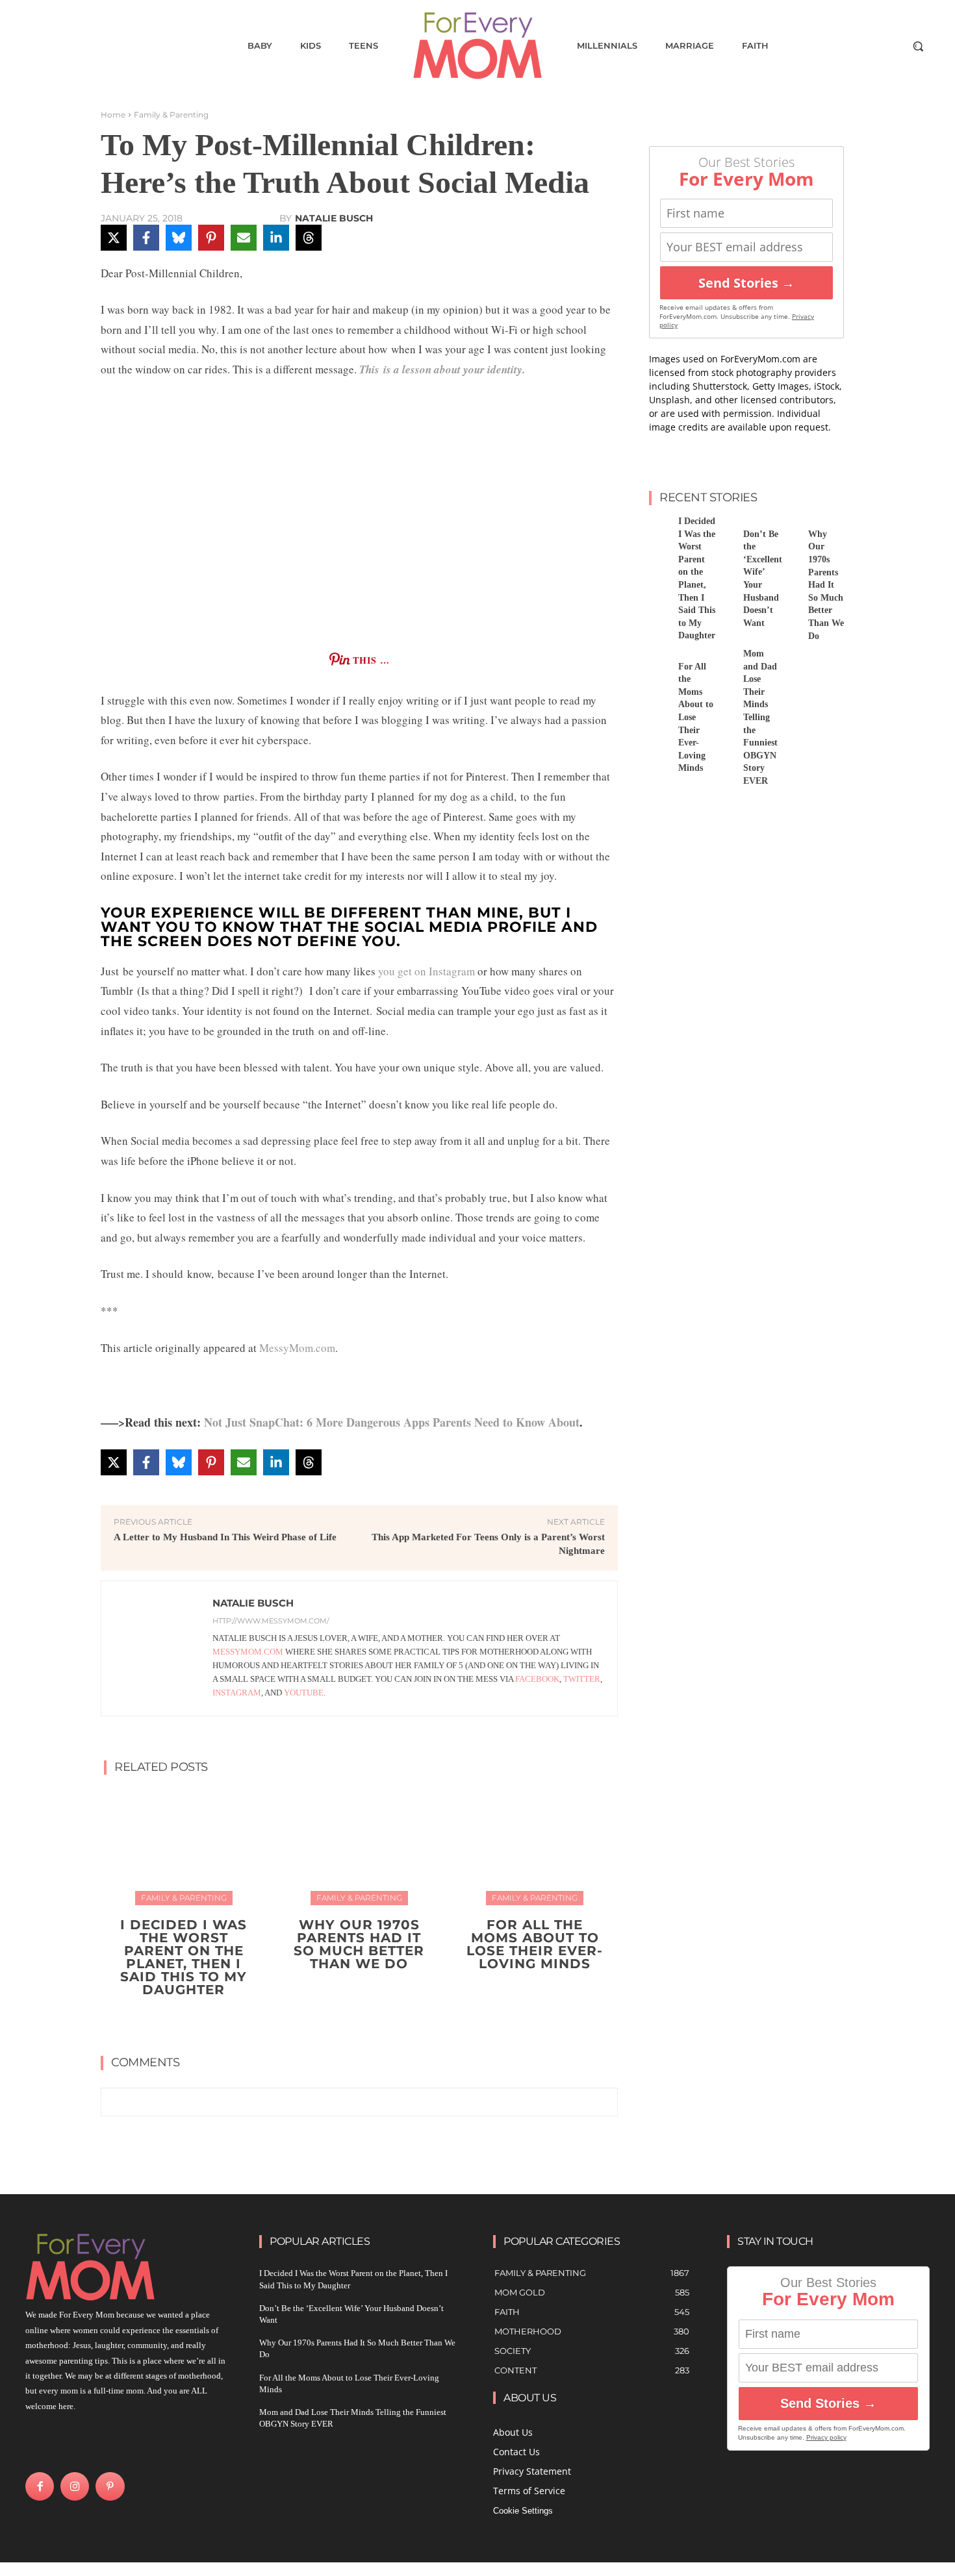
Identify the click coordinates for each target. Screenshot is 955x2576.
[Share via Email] (244, 238)
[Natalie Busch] (157, 1648)
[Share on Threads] (309, 238)
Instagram (237, 1693)
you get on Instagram (427, 971)
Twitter (582, 1679)
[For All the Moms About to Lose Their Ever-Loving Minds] (535, 1845)
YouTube (304, 1693)
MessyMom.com (297, 1348)
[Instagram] (75, 2486)
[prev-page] (347, 2020)
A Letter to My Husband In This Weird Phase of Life (225, 1537)
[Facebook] (40, 2486)
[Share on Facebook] (146, 238)
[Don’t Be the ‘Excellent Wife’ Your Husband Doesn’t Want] (724, 530)
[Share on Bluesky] (179, 238)
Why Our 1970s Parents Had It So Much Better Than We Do (359, 1944)
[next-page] (367, 2020)
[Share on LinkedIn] (276, 238)
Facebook (537, 1679)
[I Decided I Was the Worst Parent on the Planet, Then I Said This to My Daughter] (184, 1845)
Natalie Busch (334, 218)
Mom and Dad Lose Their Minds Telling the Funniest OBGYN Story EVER (760, 717)
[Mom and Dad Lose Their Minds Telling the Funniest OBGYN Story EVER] (724, 662)
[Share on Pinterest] (211, 238)
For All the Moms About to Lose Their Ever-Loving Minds (535, 1944)
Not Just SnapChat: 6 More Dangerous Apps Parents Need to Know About (392, 1422)
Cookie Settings (523, 2511)
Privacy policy (826, 2437)
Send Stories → (746, 283)
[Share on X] (114, 238)
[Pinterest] (110, 2486)
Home (113, 115)
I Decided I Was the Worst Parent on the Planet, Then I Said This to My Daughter (184, 1957)
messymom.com (249, 1652)
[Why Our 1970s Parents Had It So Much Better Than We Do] (359, 1845)
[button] (918, 46)
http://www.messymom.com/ (271, 1621)
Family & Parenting (171, 115)
